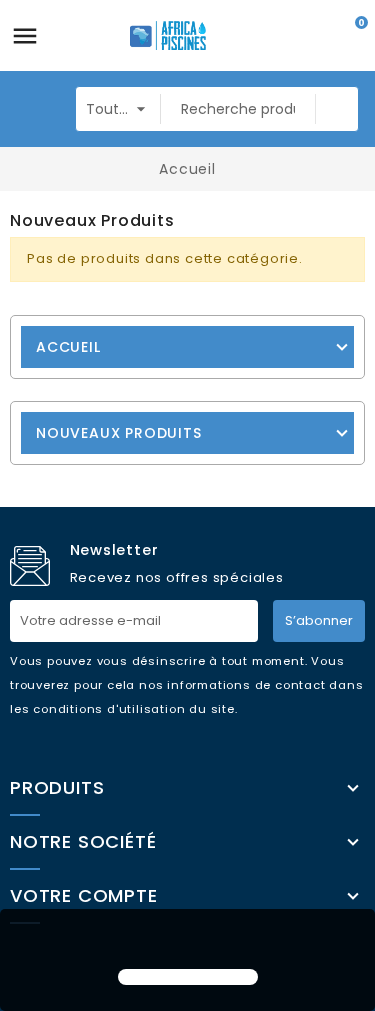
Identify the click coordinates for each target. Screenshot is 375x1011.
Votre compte (84, 896)
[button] (187, 941)
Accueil (68, 347)
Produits (57, 788)
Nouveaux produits (119, 433)
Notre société (83, 842)
